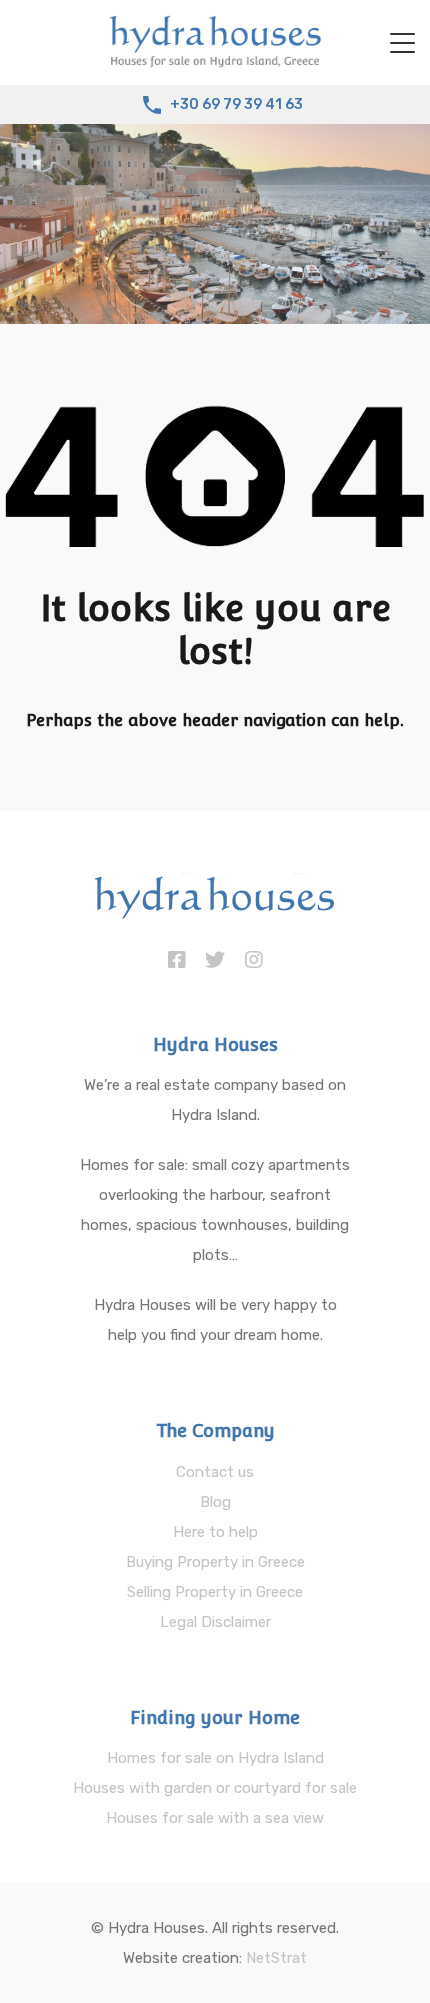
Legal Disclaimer (215, 1622)
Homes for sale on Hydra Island (215, 1758)
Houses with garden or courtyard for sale (215, 1788)
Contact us (215, 1472)
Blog (215, 1502)
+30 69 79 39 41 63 (236, 105)
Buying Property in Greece (215, 1562)
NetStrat (276, 1958)
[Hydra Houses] (215, 61)
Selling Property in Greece (215, 1592)
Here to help (215, 1532)
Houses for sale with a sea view (215, 1818)
